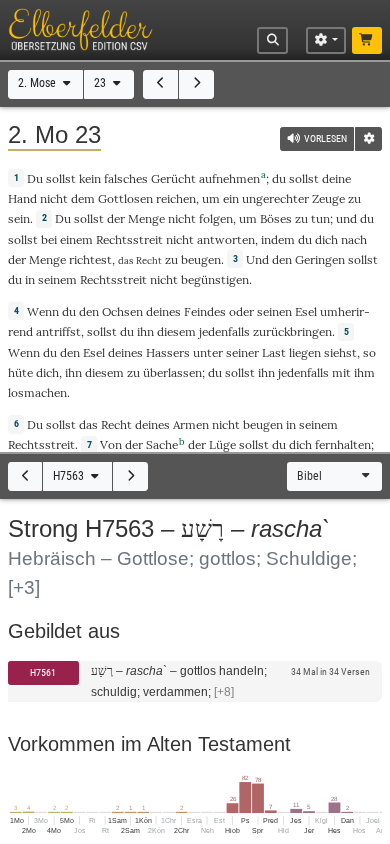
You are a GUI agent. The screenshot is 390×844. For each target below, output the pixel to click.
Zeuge (328, 198)
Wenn (43, 311)
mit (341, 372)
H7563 (70, 476)
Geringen (320, 259)
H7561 (43, 672)
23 (101, 83)
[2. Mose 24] (196, 84)
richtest (90, 259)
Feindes (205, 311)
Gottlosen (125, 198)
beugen (201, 259)
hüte (20, 372)
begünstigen (215, 279)
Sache (162, 444)
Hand (22, 198)
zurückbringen (292, 331)
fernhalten (343, 444)
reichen (176, 198)
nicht (54, 198)
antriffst (58, 331)
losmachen (37, 392)
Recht (116, 424)
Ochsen (122, 311)
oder (241, 311)
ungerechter (275, 198)
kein (90, 178)
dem (83, 198)
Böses (276, 218)
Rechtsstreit (129, 239)
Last (274, 352)
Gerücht (173, 178)
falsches (126, 178)
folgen (216, 218)
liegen (305, 352)
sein (19, 218)
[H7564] (130, 476)
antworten (226, 239)
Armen (191, 424)
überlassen (172, 372)
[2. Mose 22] (160, 84)
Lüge (222, 444)
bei (49, 239)
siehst (340, 352)
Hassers (168, 352)
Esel (306, 311)
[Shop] (367, 41)
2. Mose (38, 83)
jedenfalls (224, 331)
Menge (146, 218)
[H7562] (25, 476)
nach (354, 239)
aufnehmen (229, 178)
